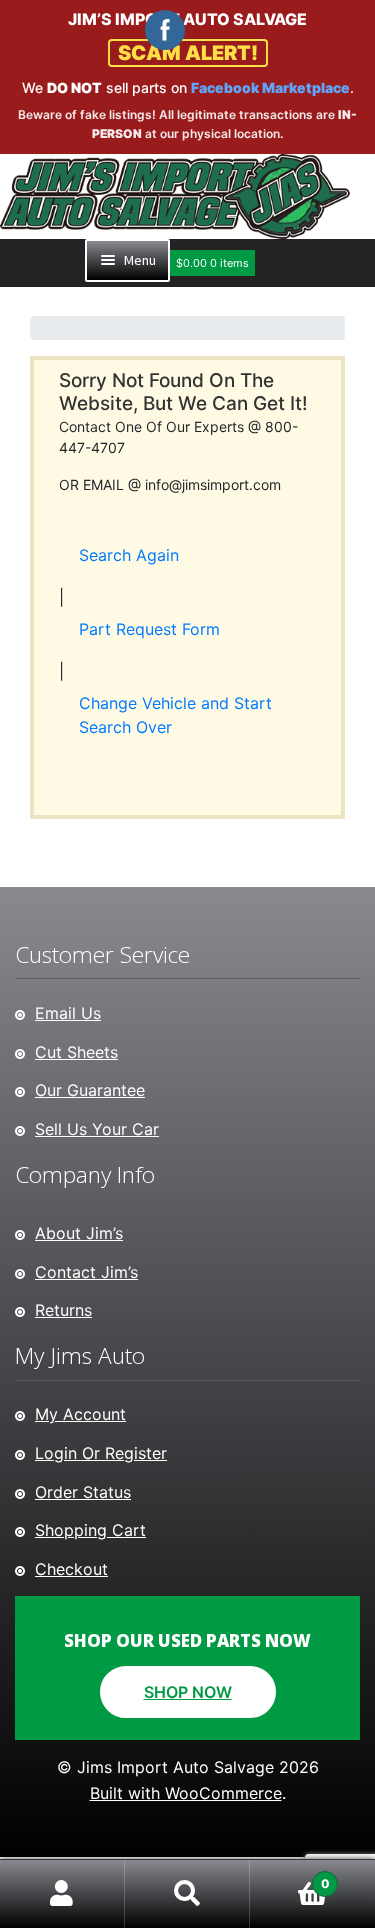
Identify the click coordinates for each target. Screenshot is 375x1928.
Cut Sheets (76, 1052)
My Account (80, 1414)
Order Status (83, 1492)
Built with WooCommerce (186, 1793)
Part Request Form (149, 629)
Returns (63, 1310)
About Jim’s (79, 1233)
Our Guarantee (90, 1090)
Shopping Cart (90, 1530)
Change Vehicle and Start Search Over (175, 715)
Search (187, 1894)
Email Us (68, 1013)
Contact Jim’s (86, 1272)
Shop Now (188, 1692)
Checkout (71, 1569)
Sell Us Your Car (97, 1129)
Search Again (129, 555)
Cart (290, 1876)
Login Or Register (101, 1453)
